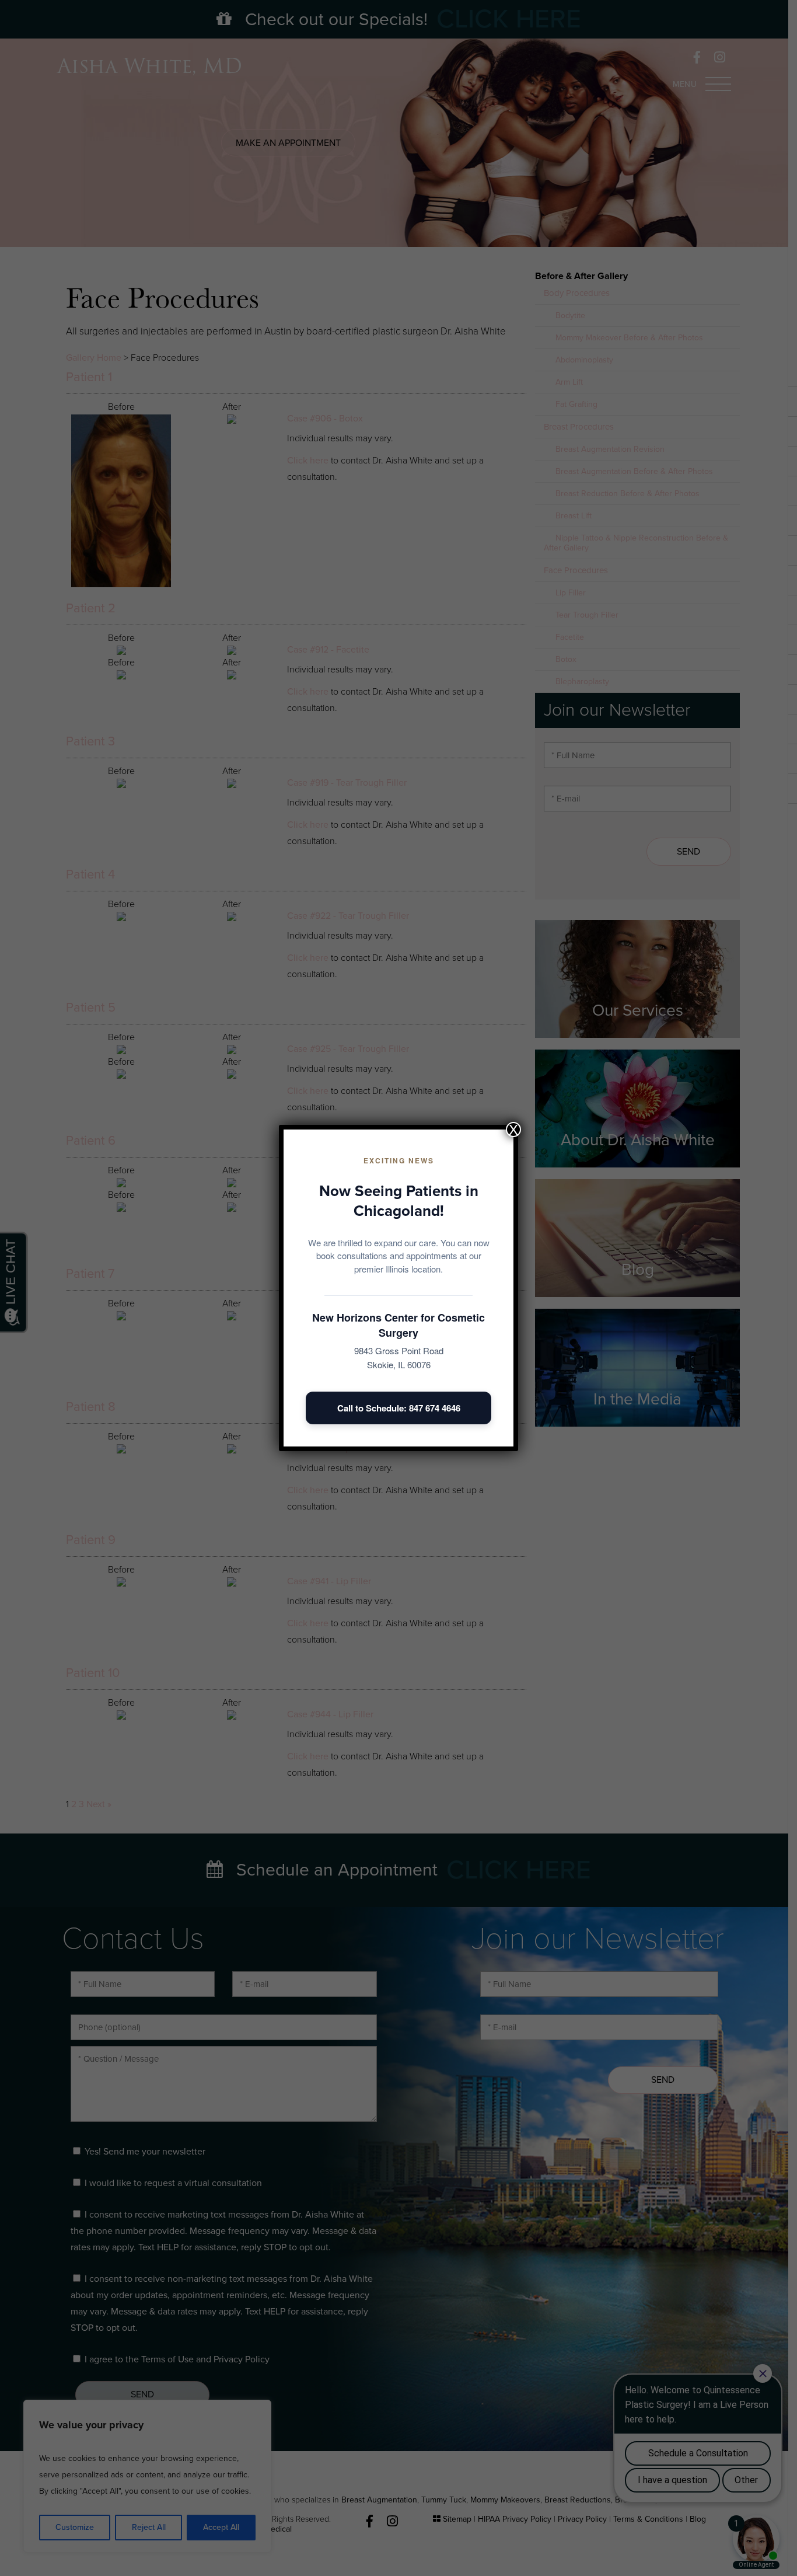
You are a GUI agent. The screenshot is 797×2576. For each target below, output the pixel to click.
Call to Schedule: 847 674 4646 (399, 1408)
